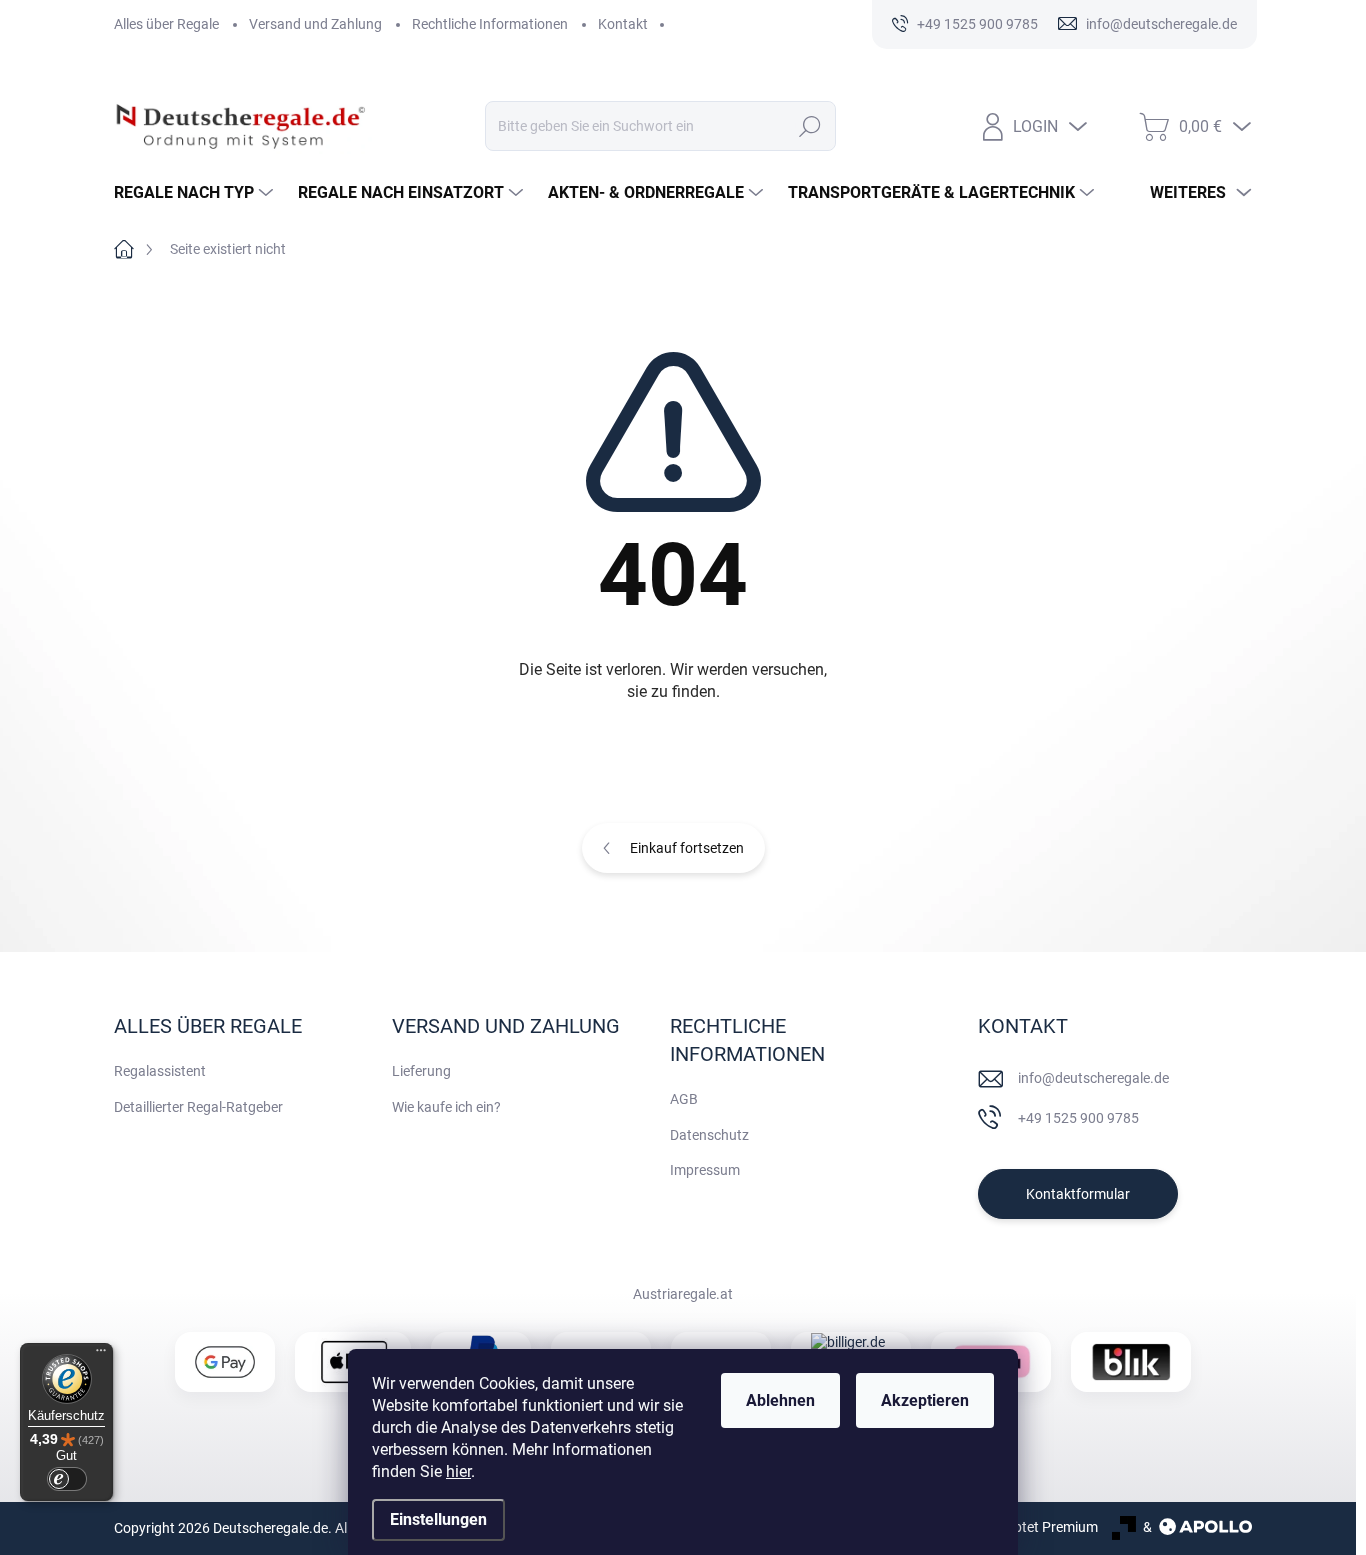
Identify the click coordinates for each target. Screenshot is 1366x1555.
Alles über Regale (166, 24)
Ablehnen (780, 1400)
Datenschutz (709, 1135)
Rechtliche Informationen (490, 24)
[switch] (67, 1479)
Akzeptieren (925, 1400)
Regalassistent (160, 1071)
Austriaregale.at (683, 1294)
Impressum (705, 1170)
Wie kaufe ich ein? (446, 1107)
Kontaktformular (1078, 1194)
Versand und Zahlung (315, 24)
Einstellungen (438, 1519)
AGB (684, 1099)
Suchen (810, 126)
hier (458, 1471)
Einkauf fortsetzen (687, 848)
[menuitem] (196, 193)
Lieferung (421, 1071)
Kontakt (623, 24)
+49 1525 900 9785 (1078, 1118)
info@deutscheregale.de (1093, 1078)
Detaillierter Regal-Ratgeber (198, 1107)
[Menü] (101, 1355)
